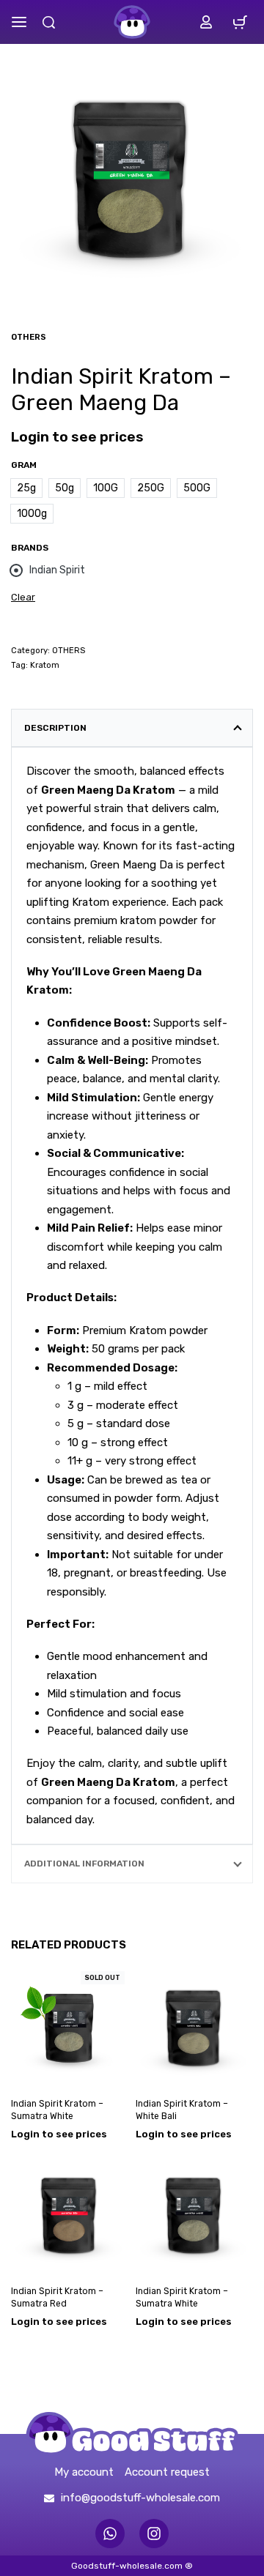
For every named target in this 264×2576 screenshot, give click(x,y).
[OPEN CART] (240, 22)
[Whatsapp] (110, 2534)
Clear (23, 597)
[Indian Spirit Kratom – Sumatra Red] (70, 2214)
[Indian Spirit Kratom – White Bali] (194, 2026)
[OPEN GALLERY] (132, 176)
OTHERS (29, 337)
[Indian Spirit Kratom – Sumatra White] (70, 2026)
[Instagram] (154, 2534)
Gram (24, 465)
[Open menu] (19, 22)
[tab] (132, 728)
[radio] (26, 488)
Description (55, 728)
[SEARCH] (49, 22)
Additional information (84, 1864)
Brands (30, 548)
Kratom (45, 665)
